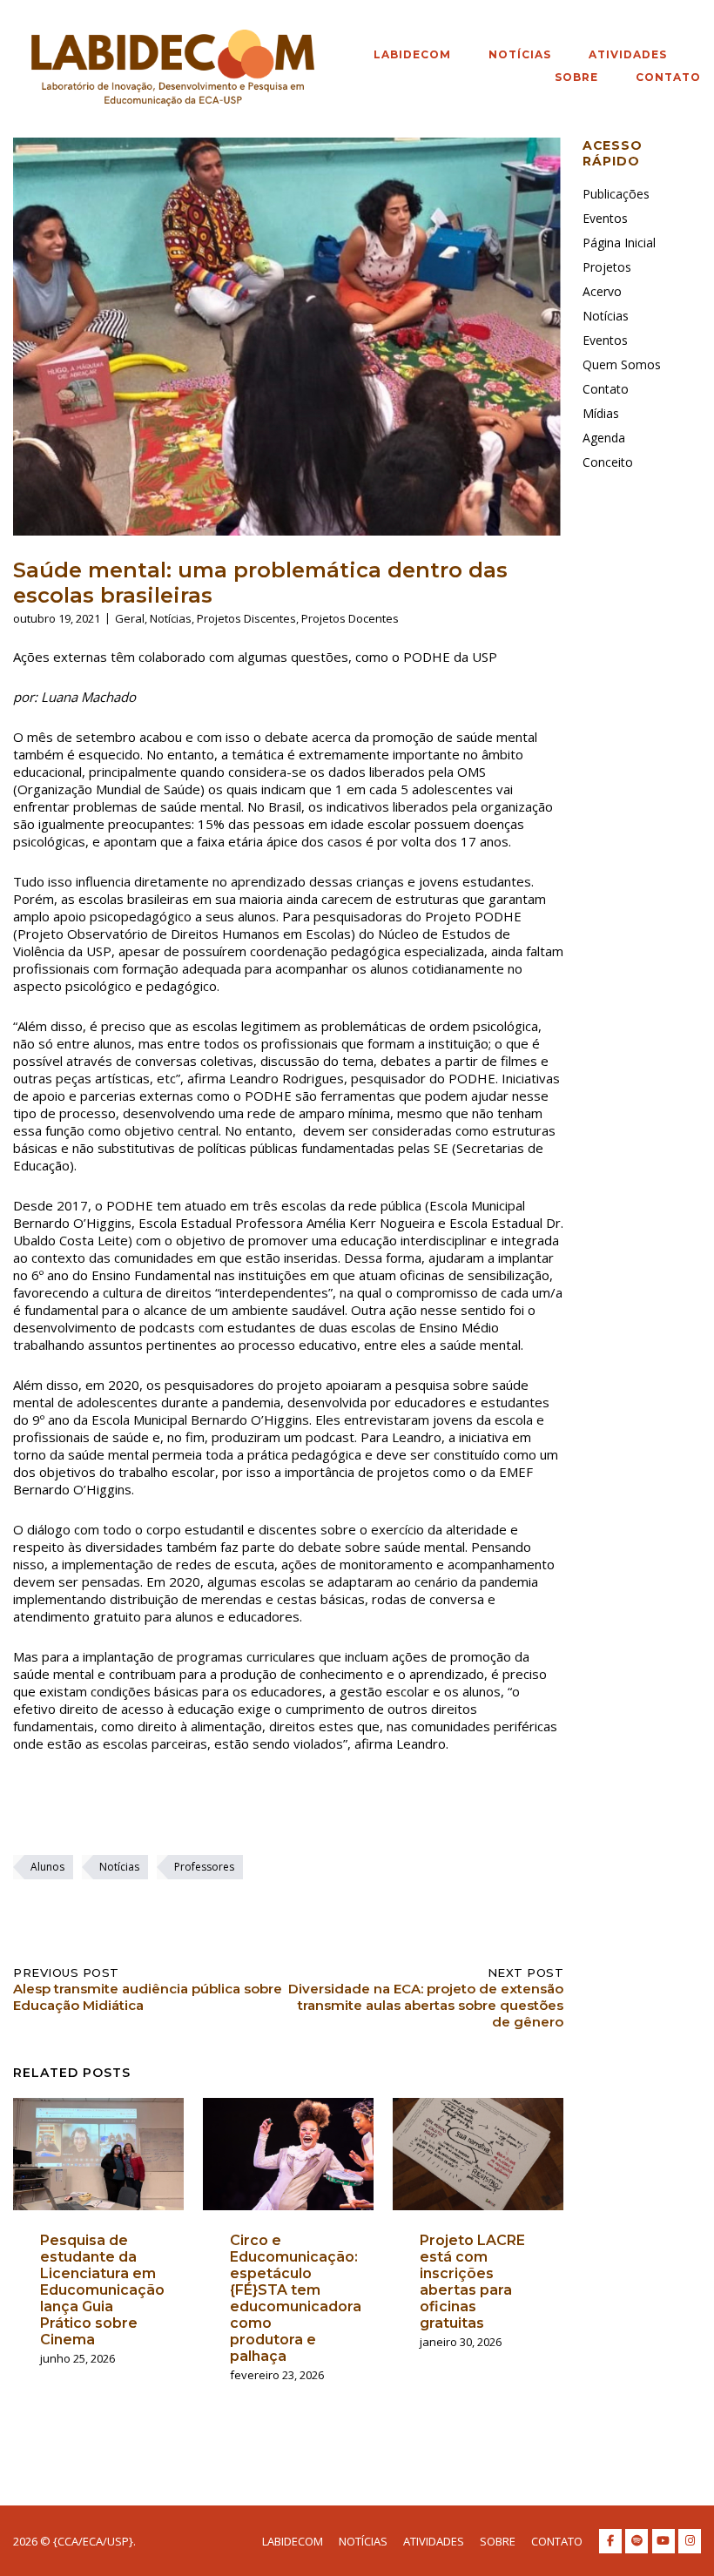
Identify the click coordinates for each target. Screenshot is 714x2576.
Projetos (607, 267)
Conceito (608, 462)
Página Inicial (619, 243)
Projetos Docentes (350, 618)
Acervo (602, 291)
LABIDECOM (412, 54)
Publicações (616, 194)
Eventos (605, 218)
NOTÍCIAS (520, 54)
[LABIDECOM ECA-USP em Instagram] (690, 2541)
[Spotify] (637, 2541)
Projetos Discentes (246, 618)
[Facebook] (610, 2541)
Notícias (171, 618)
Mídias (601, 413)
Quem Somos (622, 364)
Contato (606, 389)
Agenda (604, 438)
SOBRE (576, 77)
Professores (204, 1867)
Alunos (47, 1867)
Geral (130, 618)
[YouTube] (663, 2541)
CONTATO (668, 77)
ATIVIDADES (628, 54)
